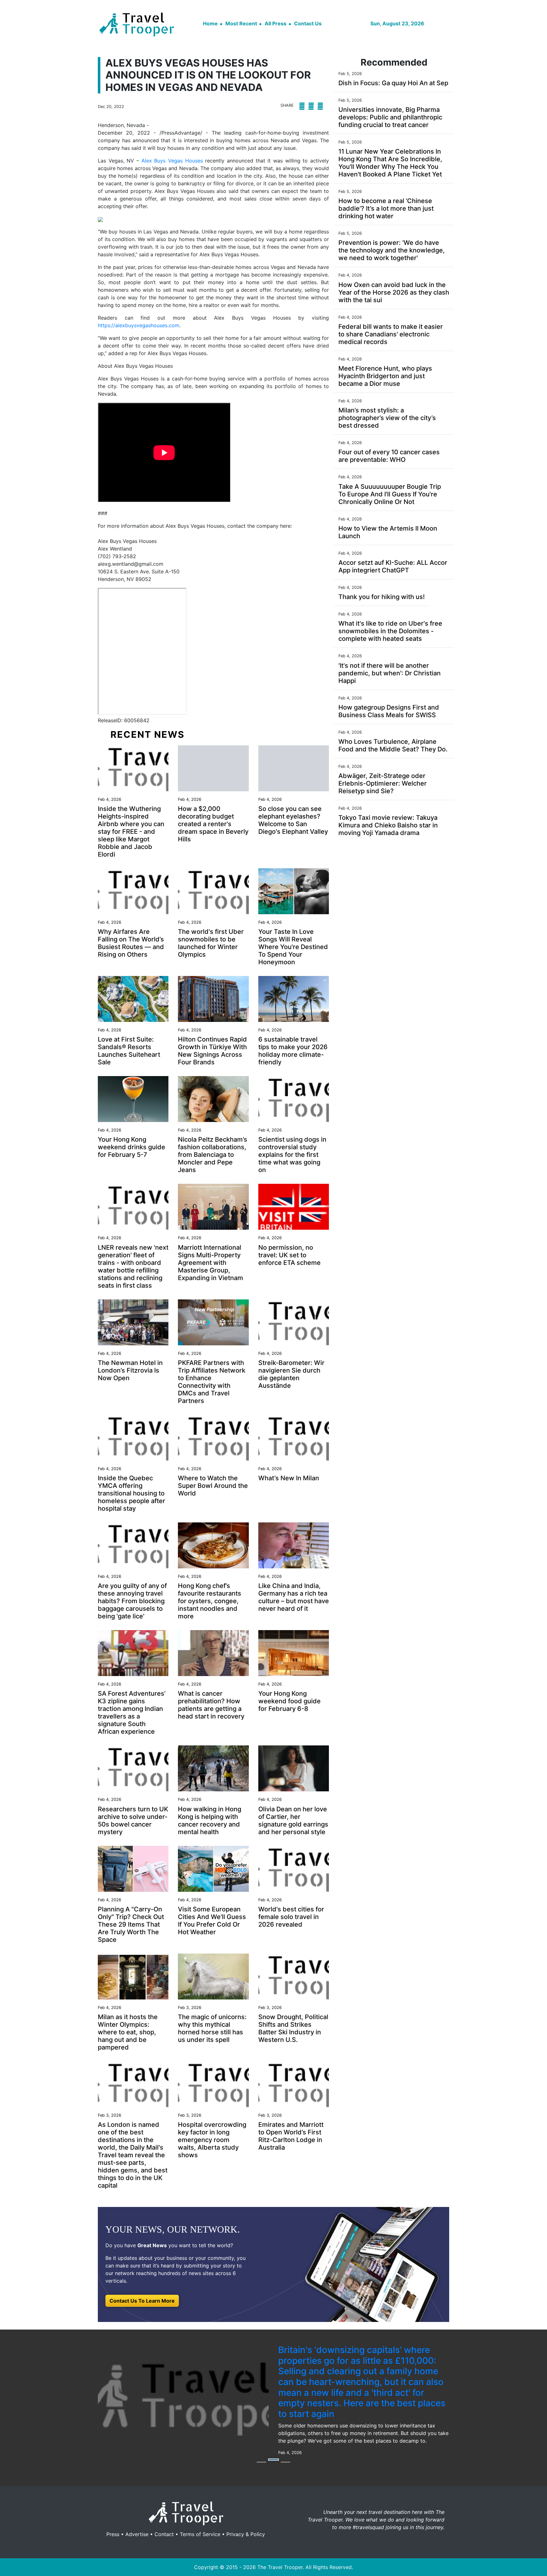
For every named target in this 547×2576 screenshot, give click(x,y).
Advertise (137, 2504)
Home (210, 23)
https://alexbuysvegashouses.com (138, 325)
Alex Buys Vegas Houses (172, 161)
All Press (276, 23)
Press (113, 2504)
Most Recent (241, 23)
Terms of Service (200, 2504)
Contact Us (308, 23)
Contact (164, 2504)
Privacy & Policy (246, 2504)
